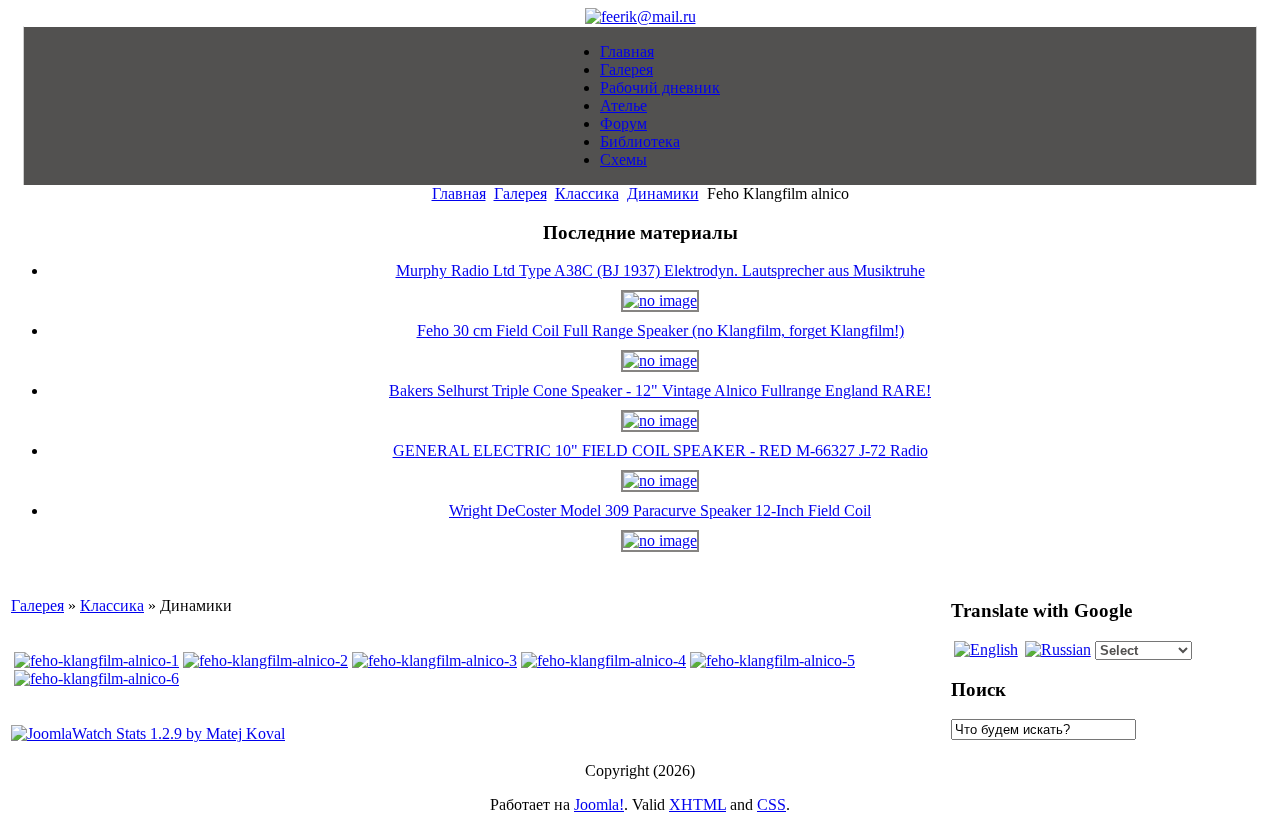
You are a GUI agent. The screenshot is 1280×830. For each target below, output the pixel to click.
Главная (459, 193)
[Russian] (1058, 649)
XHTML (697, 804)
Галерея (520, 193)
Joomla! (599, 804)
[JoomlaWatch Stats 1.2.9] (148, 733)
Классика (587, 193)
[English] (986, 649)
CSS (771, 804)
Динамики (663, 193)
